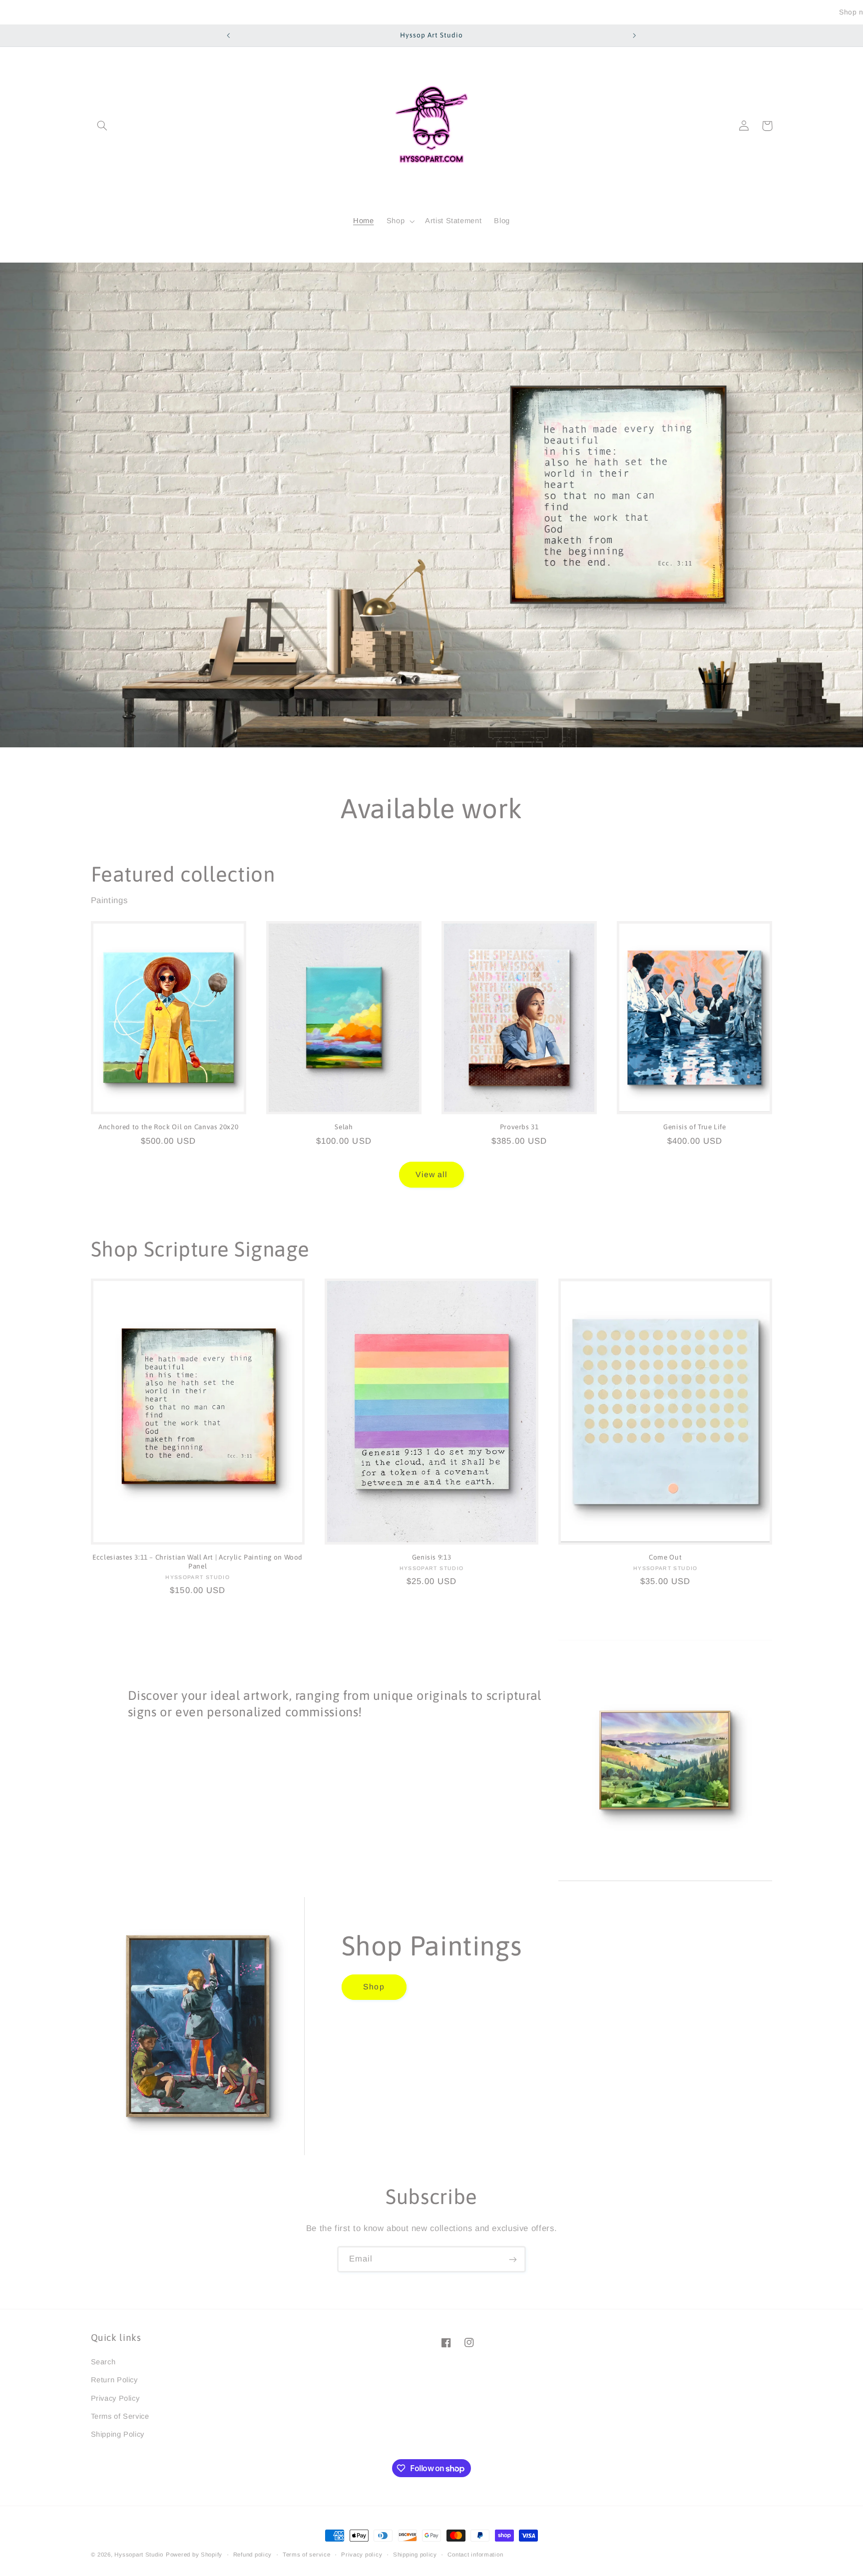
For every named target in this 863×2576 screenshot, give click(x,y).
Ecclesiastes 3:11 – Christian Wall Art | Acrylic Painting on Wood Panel (198, 1562)
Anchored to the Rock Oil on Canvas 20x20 (168, 1127)
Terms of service (307, 2555)
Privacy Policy (115, 2398)
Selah (344, 1127)
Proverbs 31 (519, 1127)
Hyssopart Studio (139, 2555)
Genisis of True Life (695, 1127)
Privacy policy (362, 2555)
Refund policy (253, 2555)
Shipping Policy (118, 2434)
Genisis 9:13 (432, 1558)
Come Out (665, 1558)
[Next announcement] (634, 35)
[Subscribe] (513, 2259)
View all (431, 1174)
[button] (102, 126)
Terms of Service (120, 2416)
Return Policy (114, 2380)
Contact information (475, 2555)
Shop (374, 1987)
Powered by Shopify (194, 2555)
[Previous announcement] (229, 35)
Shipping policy (415, 2555)
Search (103, 2361)
